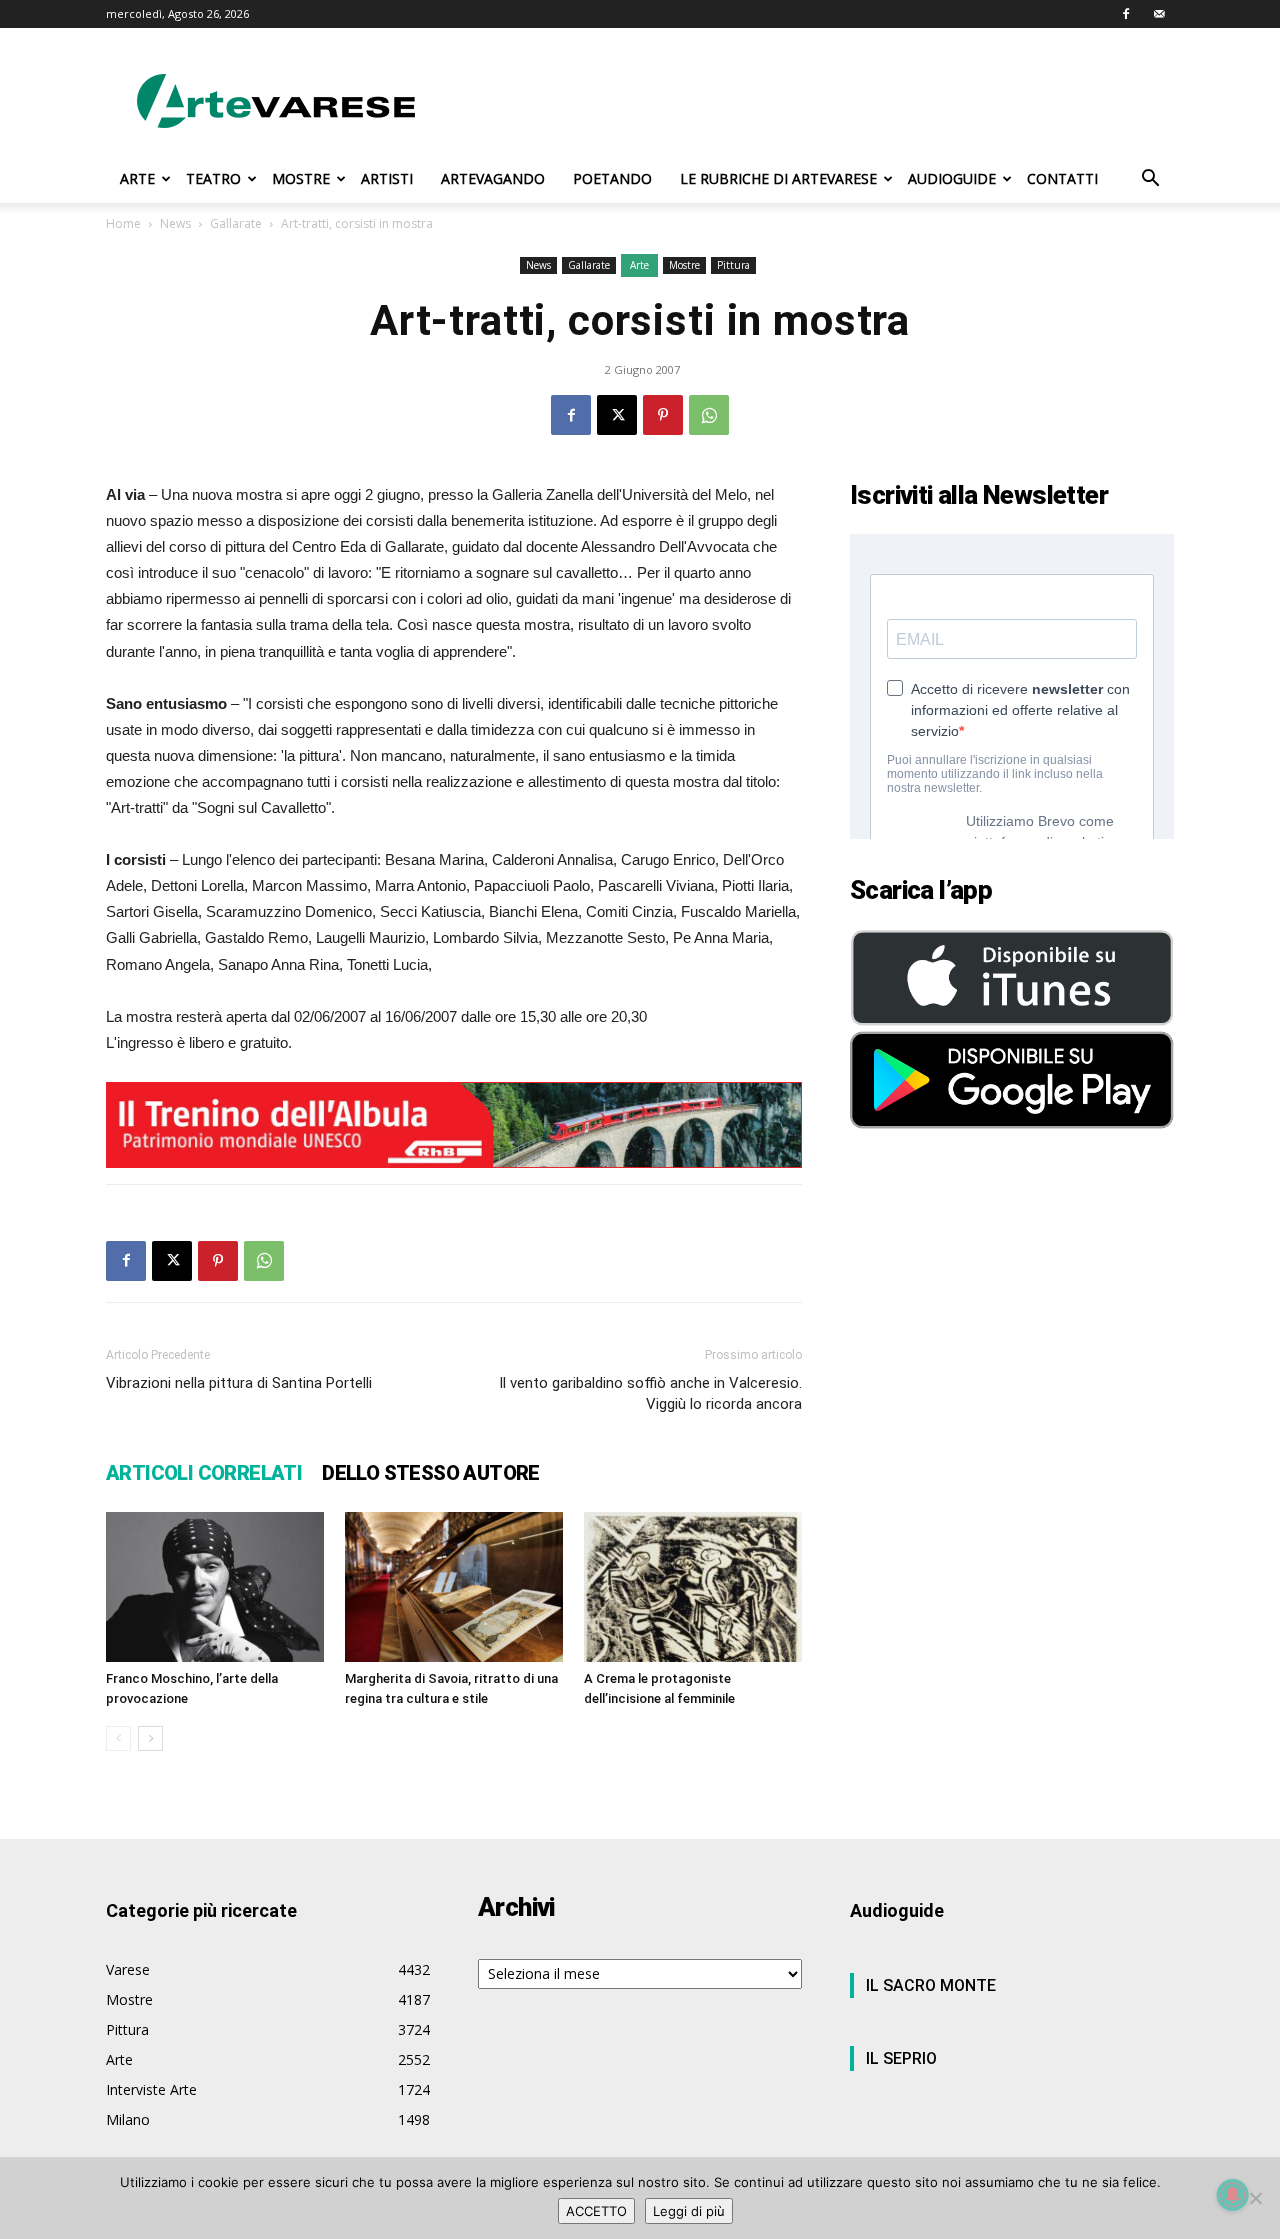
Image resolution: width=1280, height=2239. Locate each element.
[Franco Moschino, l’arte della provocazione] (215, 1587)
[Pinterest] (663, 415)
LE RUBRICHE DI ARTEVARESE (778, 178)
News (175, 223)
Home (123, 223)
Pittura (733, 265)
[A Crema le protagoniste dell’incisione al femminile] (693, 1587)
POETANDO (612, 178)
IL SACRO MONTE (931, 1985)
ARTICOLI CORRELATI (204, 1473)
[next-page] (150, 1738)
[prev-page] (118, 1738)
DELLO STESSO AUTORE (431, 1473)
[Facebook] (1126, 14)
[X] (617, 415)
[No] (1255, 2198)
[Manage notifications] (1233, 2195)
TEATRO (213, 178)
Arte (639, 265)
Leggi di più (689, 2211)
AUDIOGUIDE (952, 178)
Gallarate (236, 223)
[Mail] (1159, 14)
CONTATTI (1062, 178)
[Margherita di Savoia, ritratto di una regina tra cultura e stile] (454, 1587)
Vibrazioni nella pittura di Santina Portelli (239, 1383)
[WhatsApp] (709, 415)
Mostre (684, 265)
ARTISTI (387, 178)
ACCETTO (596, 2211)
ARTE (137, 178)
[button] (1150, 180)
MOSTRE (301, 178)
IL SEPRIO (901, 2058)
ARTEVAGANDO (493, 178)
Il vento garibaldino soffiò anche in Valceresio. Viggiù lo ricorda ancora (650, 1393)
